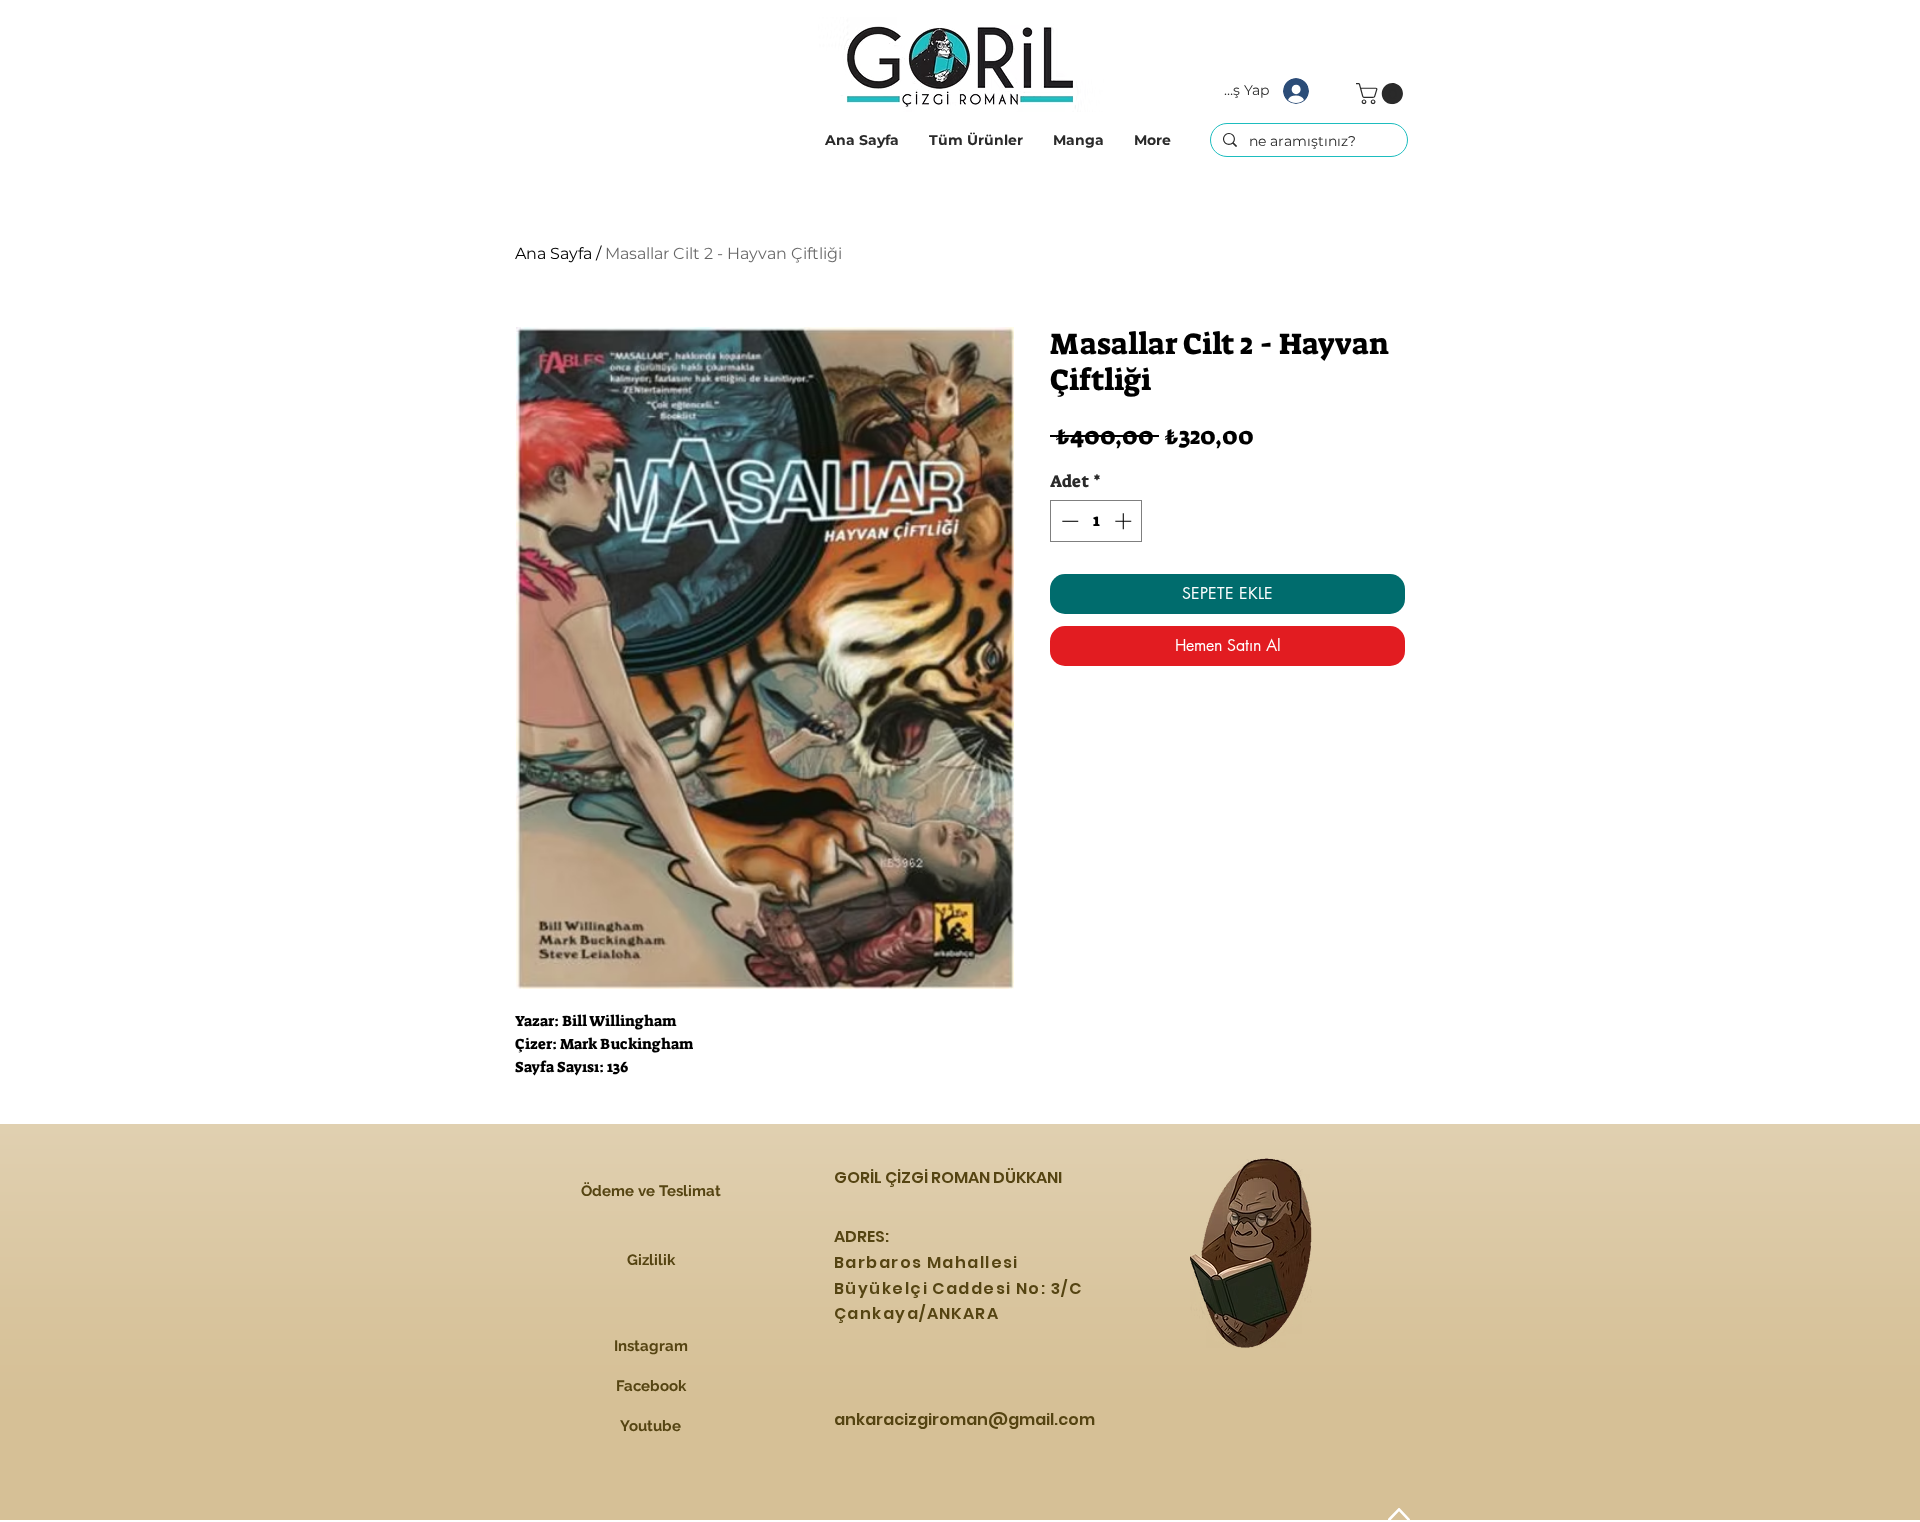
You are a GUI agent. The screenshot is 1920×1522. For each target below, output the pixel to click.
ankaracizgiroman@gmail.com (964, 1419)
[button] (976, 140)
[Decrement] (1068, 521)
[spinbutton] (1096, 521)
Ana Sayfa (553, 253)
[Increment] (1125, 521)
